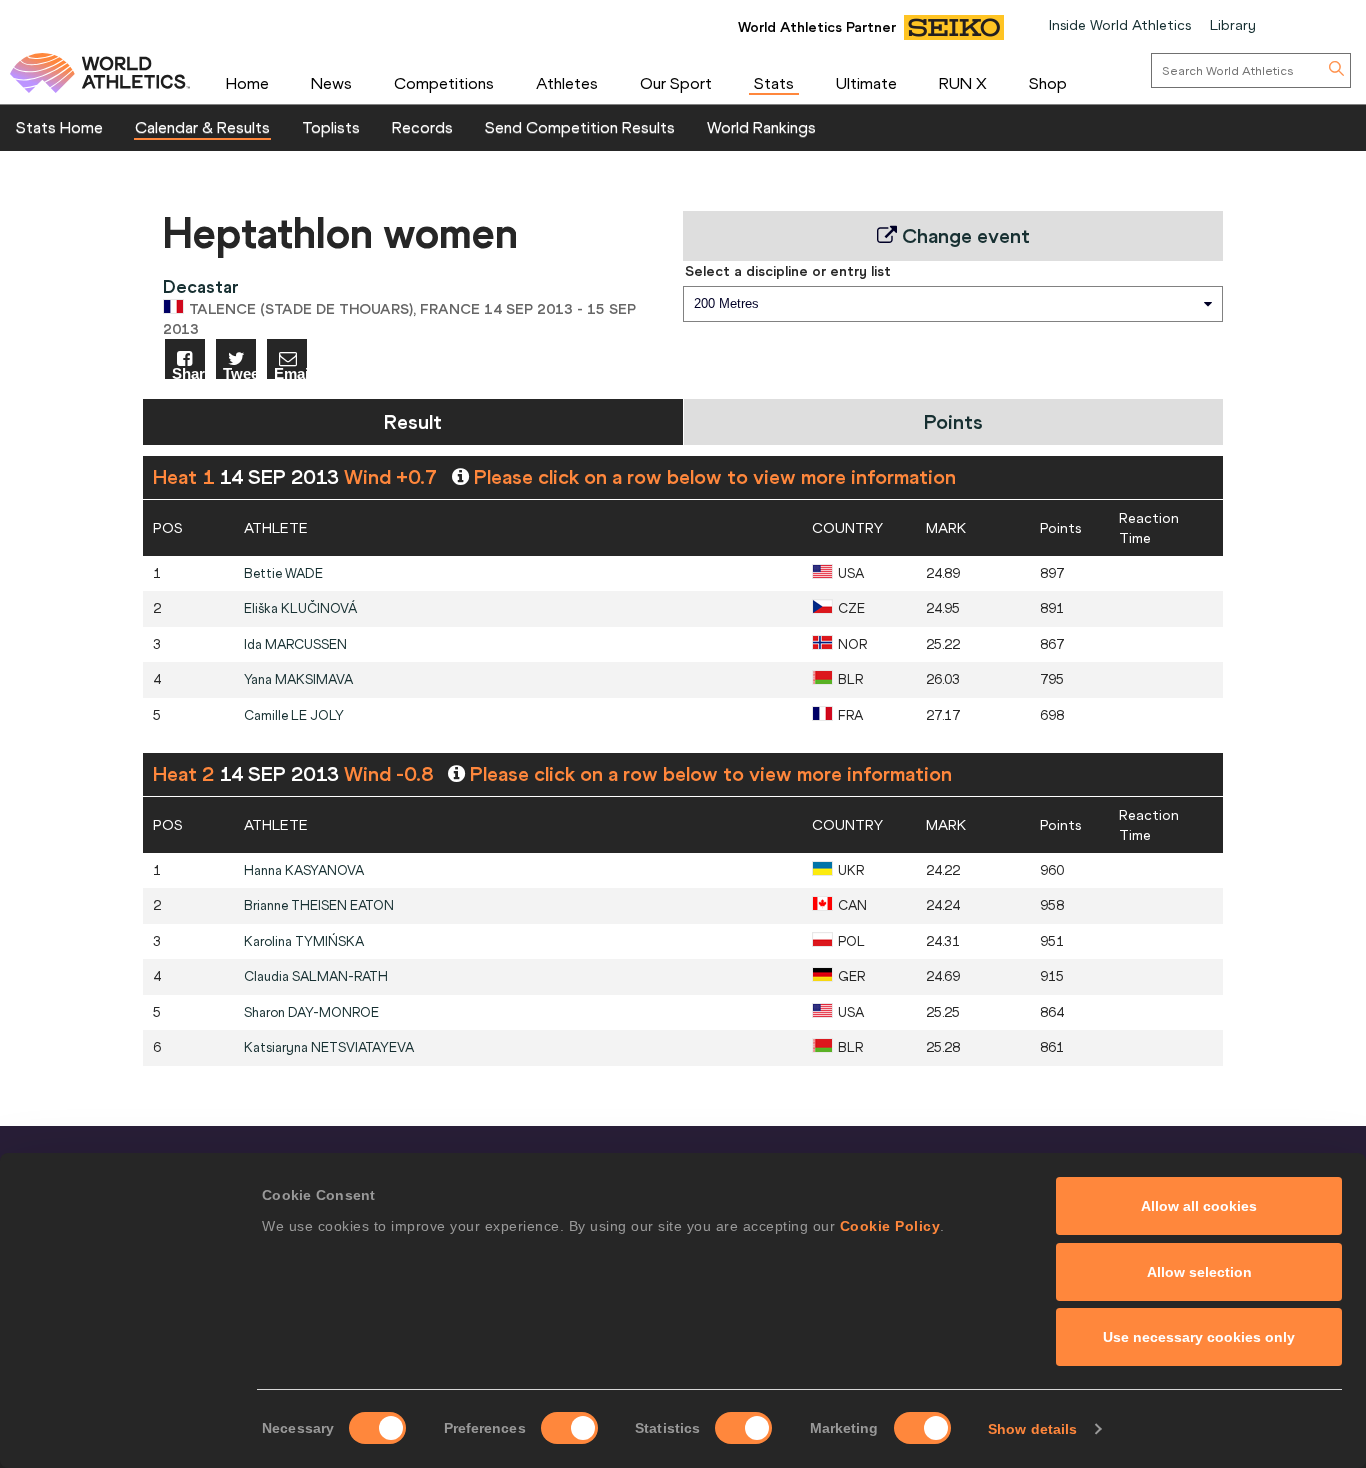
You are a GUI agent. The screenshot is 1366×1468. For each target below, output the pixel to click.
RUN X (963, 83)
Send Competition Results (580, 127)
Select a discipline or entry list (788, 271)
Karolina (304, 941)
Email (290, 372)
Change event (963, 235)
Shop (1048, 83)
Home (247, 83)
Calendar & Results (202, 127)
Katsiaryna (329, 1047)
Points (953, 421)
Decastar (201, 286)
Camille (294, 715)
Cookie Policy (890, 1226)
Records (422, 127)
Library (1233, 25)
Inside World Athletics (1120, 25)
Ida (295, 644)
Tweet (239, 372)
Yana (298, 679)
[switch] (569, 1428)
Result (413, 421)
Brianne (319, 905)
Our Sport (676, 83)
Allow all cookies (1199, 1206)
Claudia (316, 976)
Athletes (567, 83)
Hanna (304, 870)
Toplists (331, 127)
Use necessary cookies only (1199, 1337)
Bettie (283, 573)
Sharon (311, 1012)
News (331, 83)
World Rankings (761, 127)
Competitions (444, 83)
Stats (774, 83)
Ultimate (866, 83)
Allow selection (1199, 1272)
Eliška (300, 608)
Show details (1032, 1429)
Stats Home (59, 127)
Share (188, 372)
